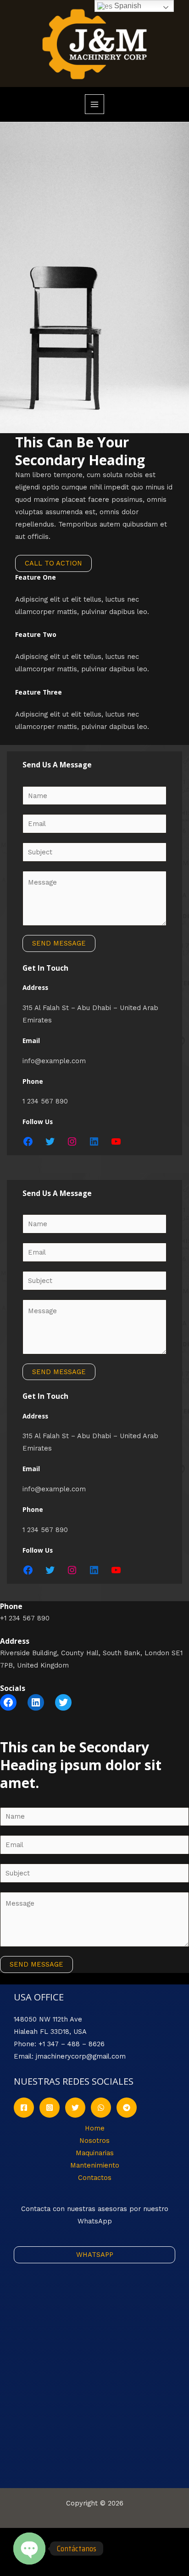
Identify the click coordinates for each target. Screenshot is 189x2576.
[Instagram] (72, 1141)
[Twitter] (50, 1141)
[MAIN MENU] (94, 104)
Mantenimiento (95, 2165)
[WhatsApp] (101, 2108)
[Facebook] (28, 1141)
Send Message (59, 943)
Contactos (95, 2178)
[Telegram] (127, 2108)
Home (95, 2128)
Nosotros (94, 2141)
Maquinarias (95, 2153)
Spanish (127, 6)
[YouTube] (116, 1141)
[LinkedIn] (94, 1141)
